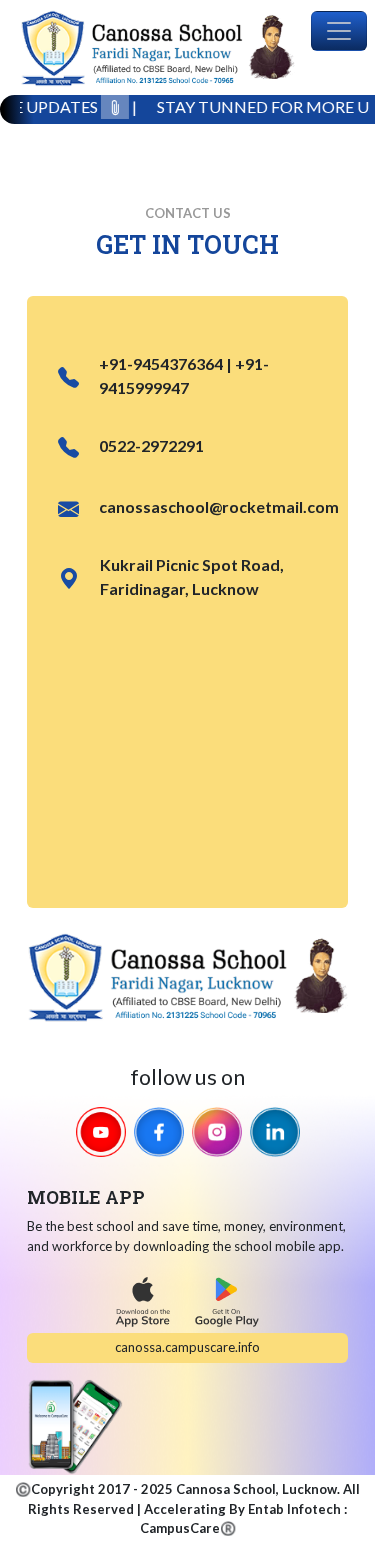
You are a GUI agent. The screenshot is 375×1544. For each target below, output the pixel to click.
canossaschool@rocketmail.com (219, 506)
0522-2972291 (151, 445)
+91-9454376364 (161, 363)
